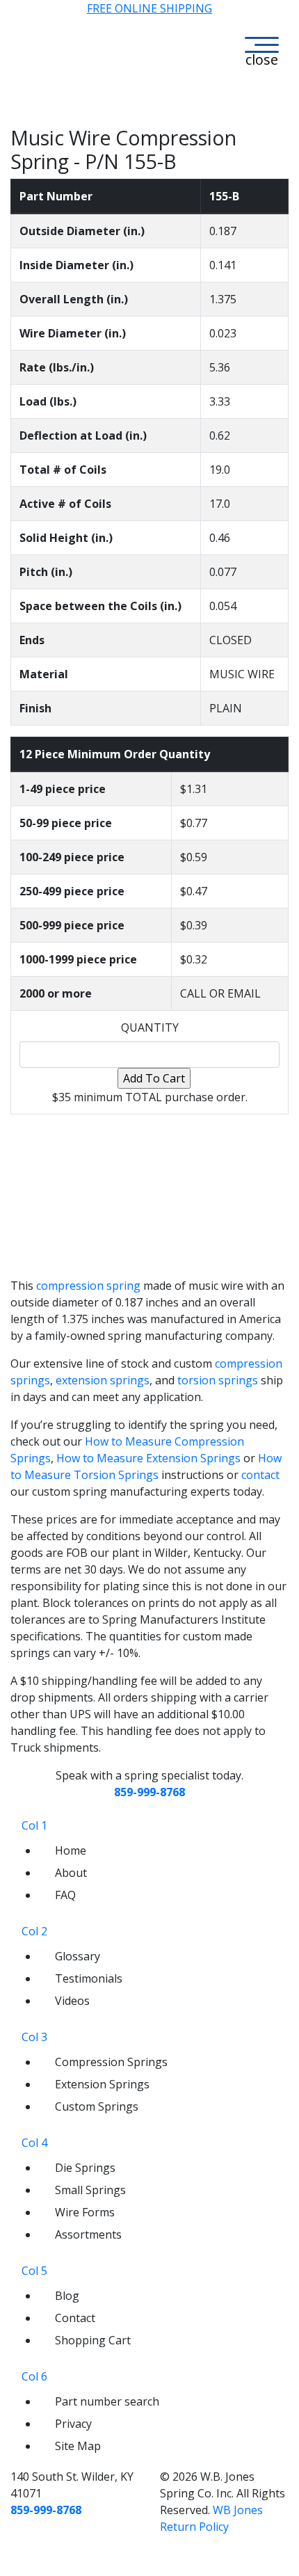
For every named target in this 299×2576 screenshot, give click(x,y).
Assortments (88, 2234)
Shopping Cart (93, 2340)
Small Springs (90, 2190)
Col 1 (34, 1825)
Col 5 (34, 2271)
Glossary (78, 1956)
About (71, 1873)
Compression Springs (111, 2062)
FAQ (65, 1895)
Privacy (73, 2424)
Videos (72, 2001)
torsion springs (218, 1380)
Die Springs (85, 2168)
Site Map (78, 2446)
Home (71, 1850)
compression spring (88, 1286)
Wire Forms (85, 2212)
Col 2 (34, 1931)
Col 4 (34, 2143)
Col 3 (34, 2037)
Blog (67, 2296)
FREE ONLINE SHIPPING (149, 8)
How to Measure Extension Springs (148, 1458)
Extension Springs (102, 2084)
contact (260, 1475)
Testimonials (89, 1978)
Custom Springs (97, 2106)
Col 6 (34, 2376)
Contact (75, 2318)
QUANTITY (150, 1027)
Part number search (107, 2401)
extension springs (103, 1380)
